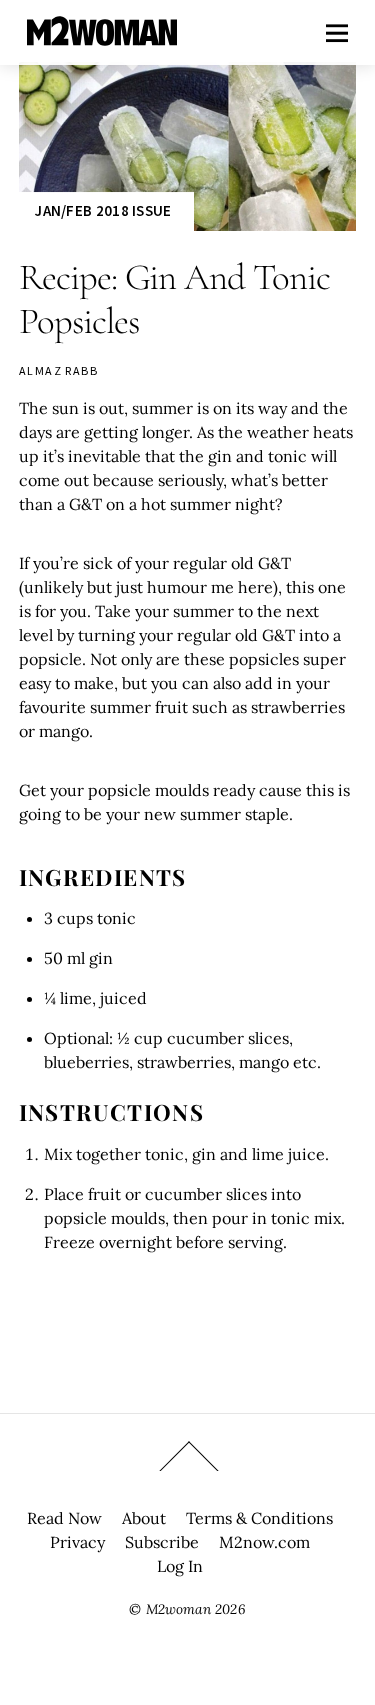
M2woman (178, 1609)
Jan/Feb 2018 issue (103, 210)
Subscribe (162, 1542)
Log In (180, 1566)
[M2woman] (102, 35)
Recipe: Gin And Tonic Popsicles (174, 299)
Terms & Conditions (259, 1518)
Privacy (77, 1542)
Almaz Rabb (58, 370)
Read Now (64, 1518)
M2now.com (264, 1542)
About (144, 1518)
